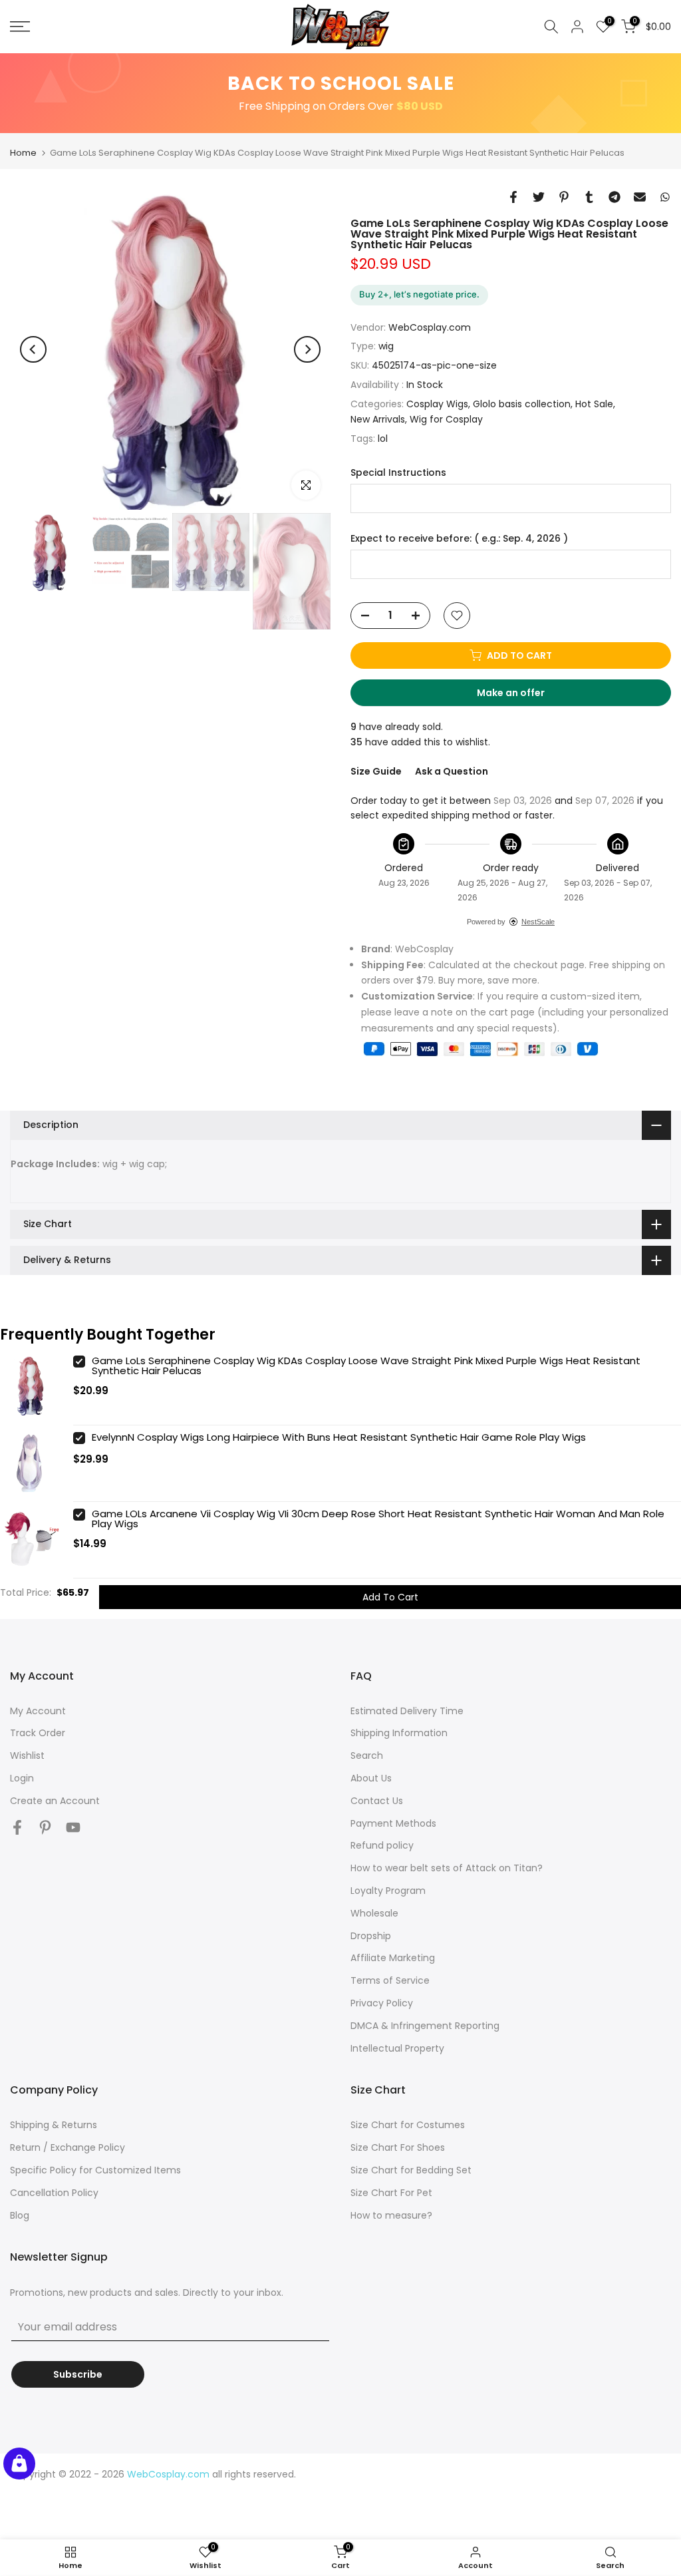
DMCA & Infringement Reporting (425, 2026)
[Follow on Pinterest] (45, 1828)
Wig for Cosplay (446, 419)
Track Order (38, 1733)
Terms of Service (390, 1980)
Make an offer (523, 696)
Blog (20, 2215)
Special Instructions (398, 473)
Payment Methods (393, 1823)
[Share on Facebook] (513, 197)
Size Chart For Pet (391, 2193)
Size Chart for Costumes (408, 2125)
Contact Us (377, 1801)
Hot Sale (594, 404)
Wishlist (27, 1755)
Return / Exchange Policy (68, 2147)
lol (383, 439)
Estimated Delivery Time (407, 1711)
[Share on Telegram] (614, 197)
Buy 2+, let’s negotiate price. (419, 294)
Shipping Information (399, 1733)
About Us (371, 1778)
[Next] (307, 349)
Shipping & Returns (54, 2125)
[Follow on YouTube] (73, 1828)
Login (22, 1778)
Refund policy (382, 1845)
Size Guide (376, 771)
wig (386, 346)
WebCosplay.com (430, 327)
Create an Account (55, 1801)
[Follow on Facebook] (17, 1828)
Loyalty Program (388, 1891)
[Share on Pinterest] (564, 197)
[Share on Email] (640, 197)
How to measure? (391, 2215)
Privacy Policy (382, 2003)
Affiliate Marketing (393, 1958)
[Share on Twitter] (539, 197)
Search (367, 1755)
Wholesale (374, 1913)
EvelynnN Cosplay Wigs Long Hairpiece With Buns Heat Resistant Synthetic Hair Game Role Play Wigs (339, 1437)
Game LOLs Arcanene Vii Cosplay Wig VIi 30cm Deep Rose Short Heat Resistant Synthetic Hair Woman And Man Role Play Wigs (378, 1519)
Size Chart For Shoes (398, 2147)
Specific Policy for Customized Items (95, 2170)
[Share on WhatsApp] (665, 197)
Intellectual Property (397, 2048)
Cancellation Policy (54, 2193)
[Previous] (33, 349)
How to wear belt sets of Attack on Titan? (447, 1868)
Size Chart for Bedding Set (411, 2170)
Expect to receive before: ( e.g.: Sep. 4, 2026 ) (459, 539)
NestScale (538, 922)
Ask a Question (452, 771)
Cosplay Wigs (437, 404)
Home (23, 153)
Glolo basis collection (522, 404)
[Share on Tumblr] (589, 197)
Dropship (371, 1936)
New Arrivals (378, 419)
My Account (38, 1711)
